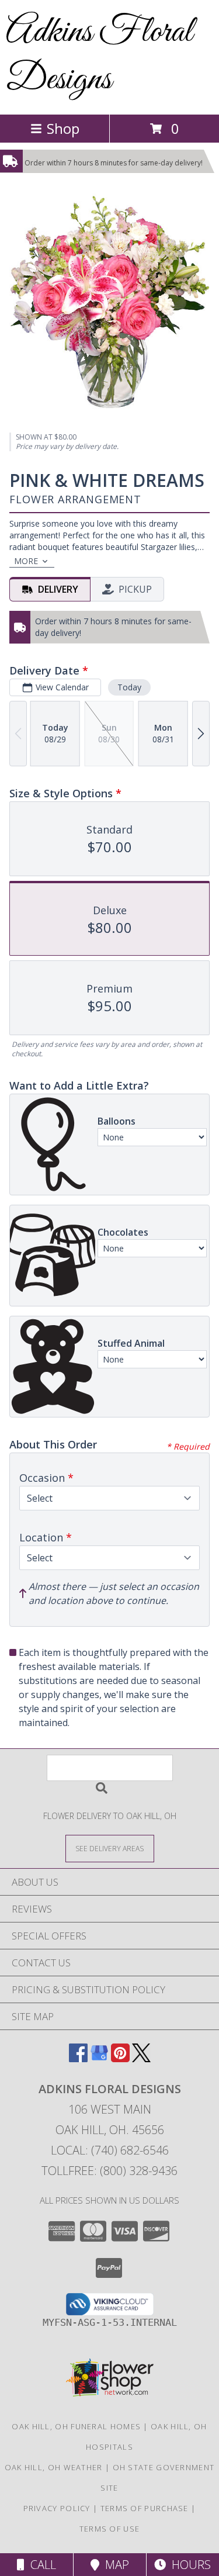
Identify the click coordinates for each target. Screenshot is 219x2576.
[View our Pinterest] (120, 2058)
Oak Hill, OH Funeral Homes (76, 2426)
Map (114, 2565)
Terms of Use (110, 2529)
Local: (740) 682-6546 (110, 2150)
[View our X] (141, 2058)
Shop (63, 128)
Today (129, 687)
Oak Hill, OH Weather (54, 2467)
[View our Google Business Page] (99, 2058)
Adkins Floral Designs (99, 56)
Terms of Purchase (145, 2508)
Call (40, 2565)
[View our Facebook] (78, 2058)
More (26, 561)
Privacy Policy (57, 2508)
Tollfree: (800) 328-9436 (109, 2171)
